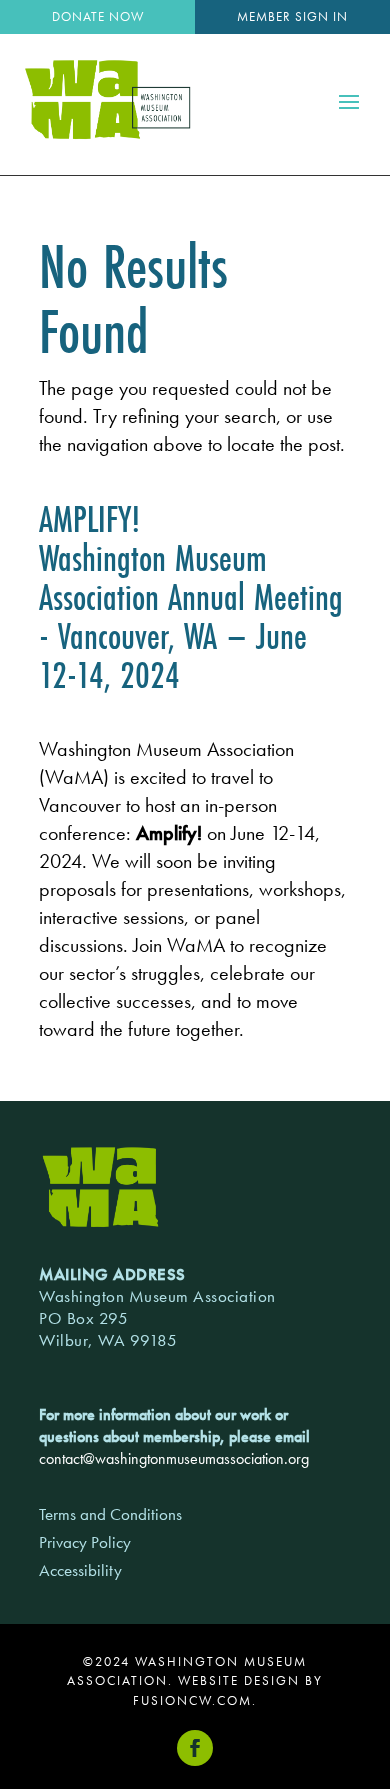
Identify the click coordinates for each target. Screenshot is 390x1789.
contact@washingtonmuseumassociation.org (174, 1458)
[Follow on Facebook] (195, 1748)
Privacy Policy (85, 1542)
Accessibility (80, 1570)
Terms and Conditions (110, 1514)
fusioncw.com (192, 1700)
